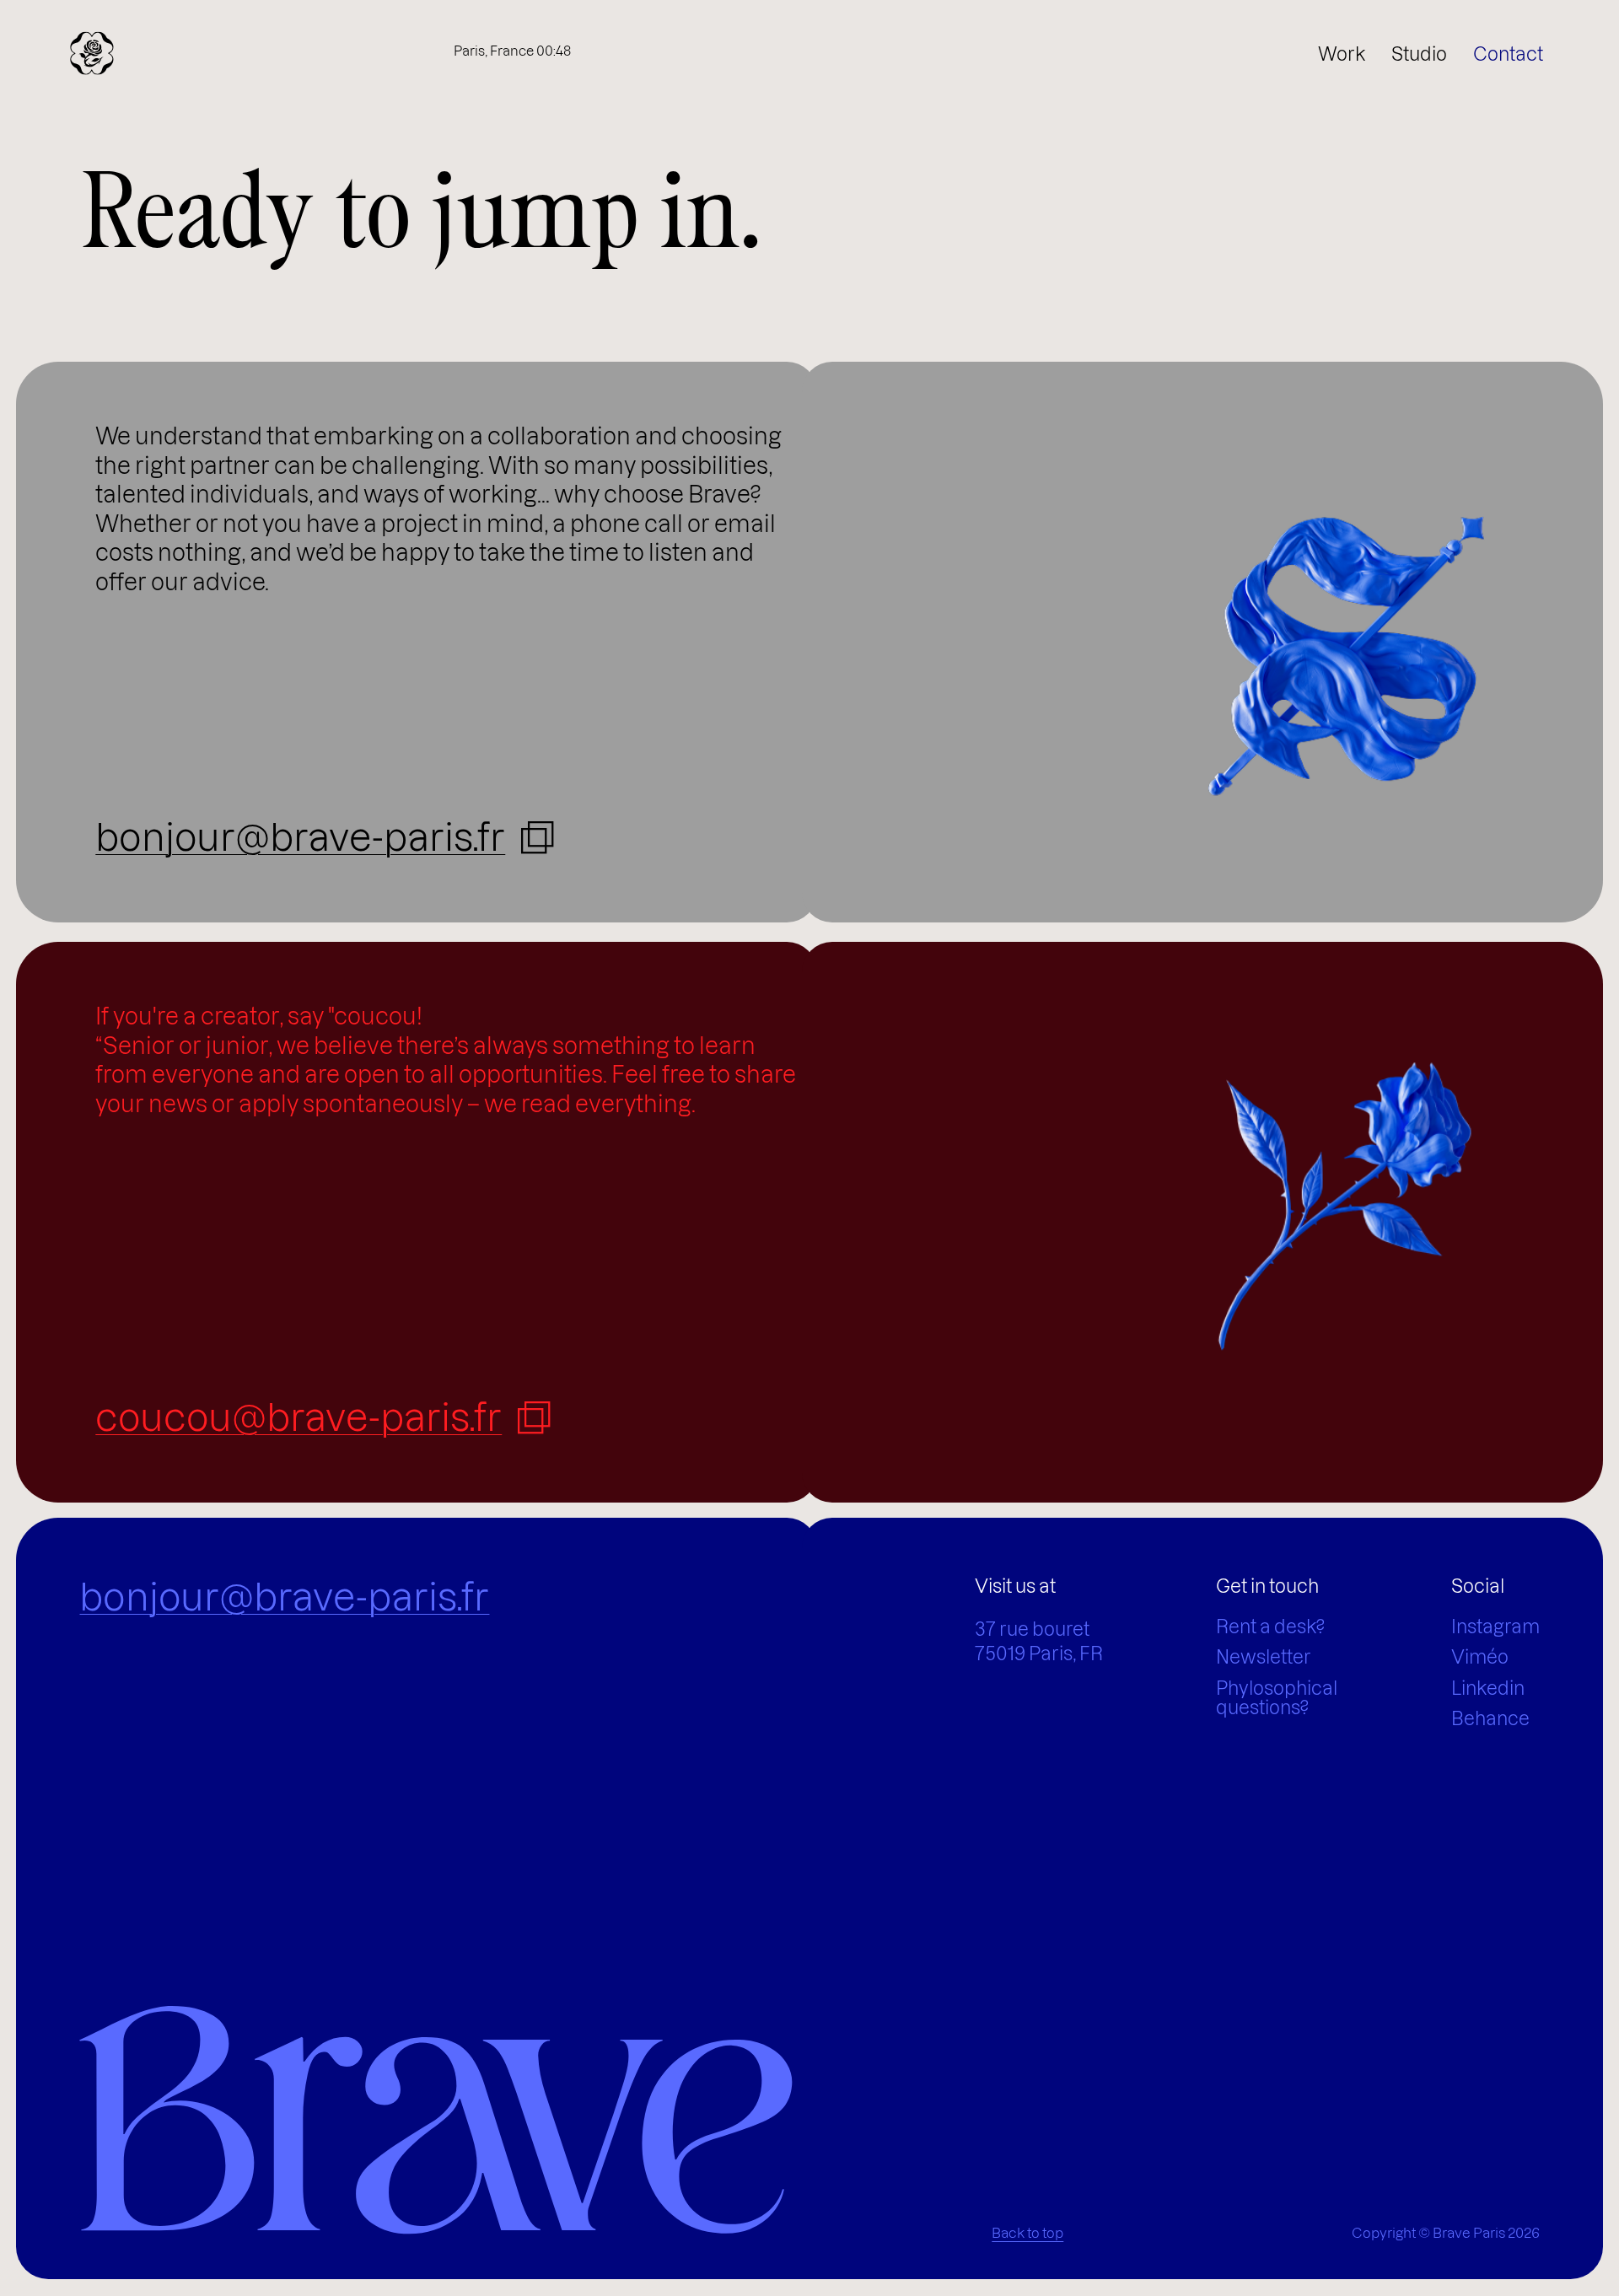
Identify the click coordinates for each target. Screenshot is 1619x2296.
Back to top (1027, 2233)
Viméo (1480, 1657)
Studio (1419, 54)
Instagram (1495, 1627)
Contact (1508, 54)
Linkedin (1488, 1688)
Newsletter (1264, 1657)
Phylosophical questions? (1277, 1698)
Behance (1490, 1719)
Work (1342, 54)
